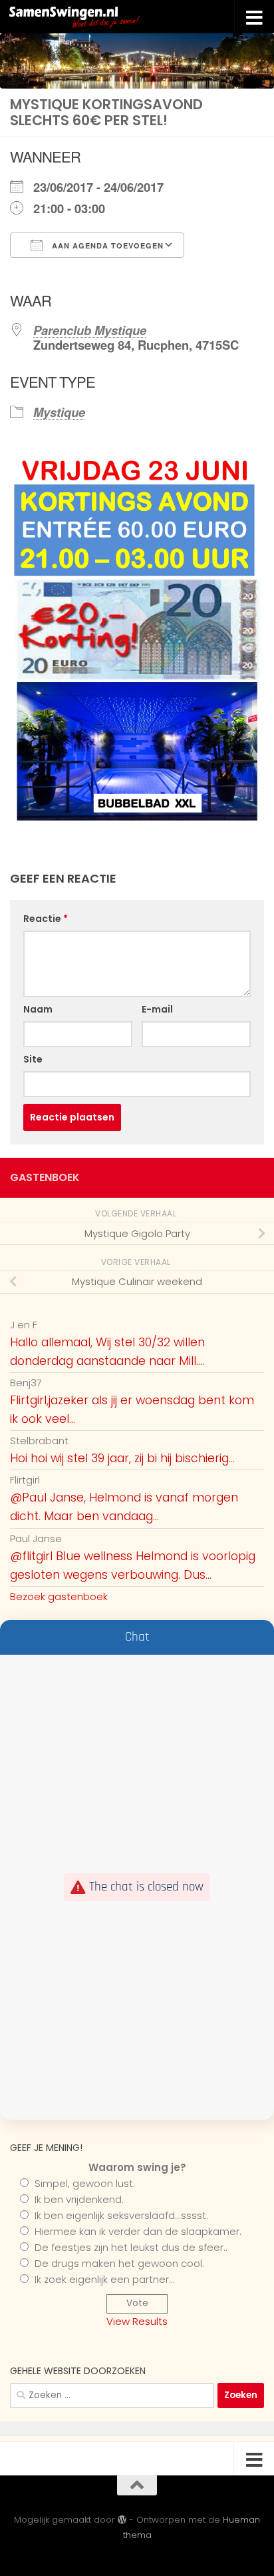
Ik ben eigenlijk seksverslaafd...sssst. (121, 2215)
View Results (137, 2321)
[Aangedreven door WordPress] (122, 2520)
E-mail (157, 1009)
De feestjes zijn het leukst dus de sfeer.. (131, 2247)
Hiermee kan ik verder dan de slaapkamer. (138, 2231)
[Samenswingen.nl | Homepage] (104, 17)
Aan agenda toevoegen (106, 245)
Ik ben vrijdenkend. (79, 2199)
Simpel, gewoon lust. (85, 2183)
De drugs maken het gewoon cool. (119, 2263)
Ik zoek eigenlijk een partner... (105, 2279)
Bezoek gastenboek (59, 1596)
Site (33, 1059)
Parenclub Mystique (90, 330)
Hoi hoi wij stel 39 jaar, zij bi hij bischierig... (122, 1458)
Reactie (46, 919)
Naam (38, 1009)
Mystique (59, 412)
